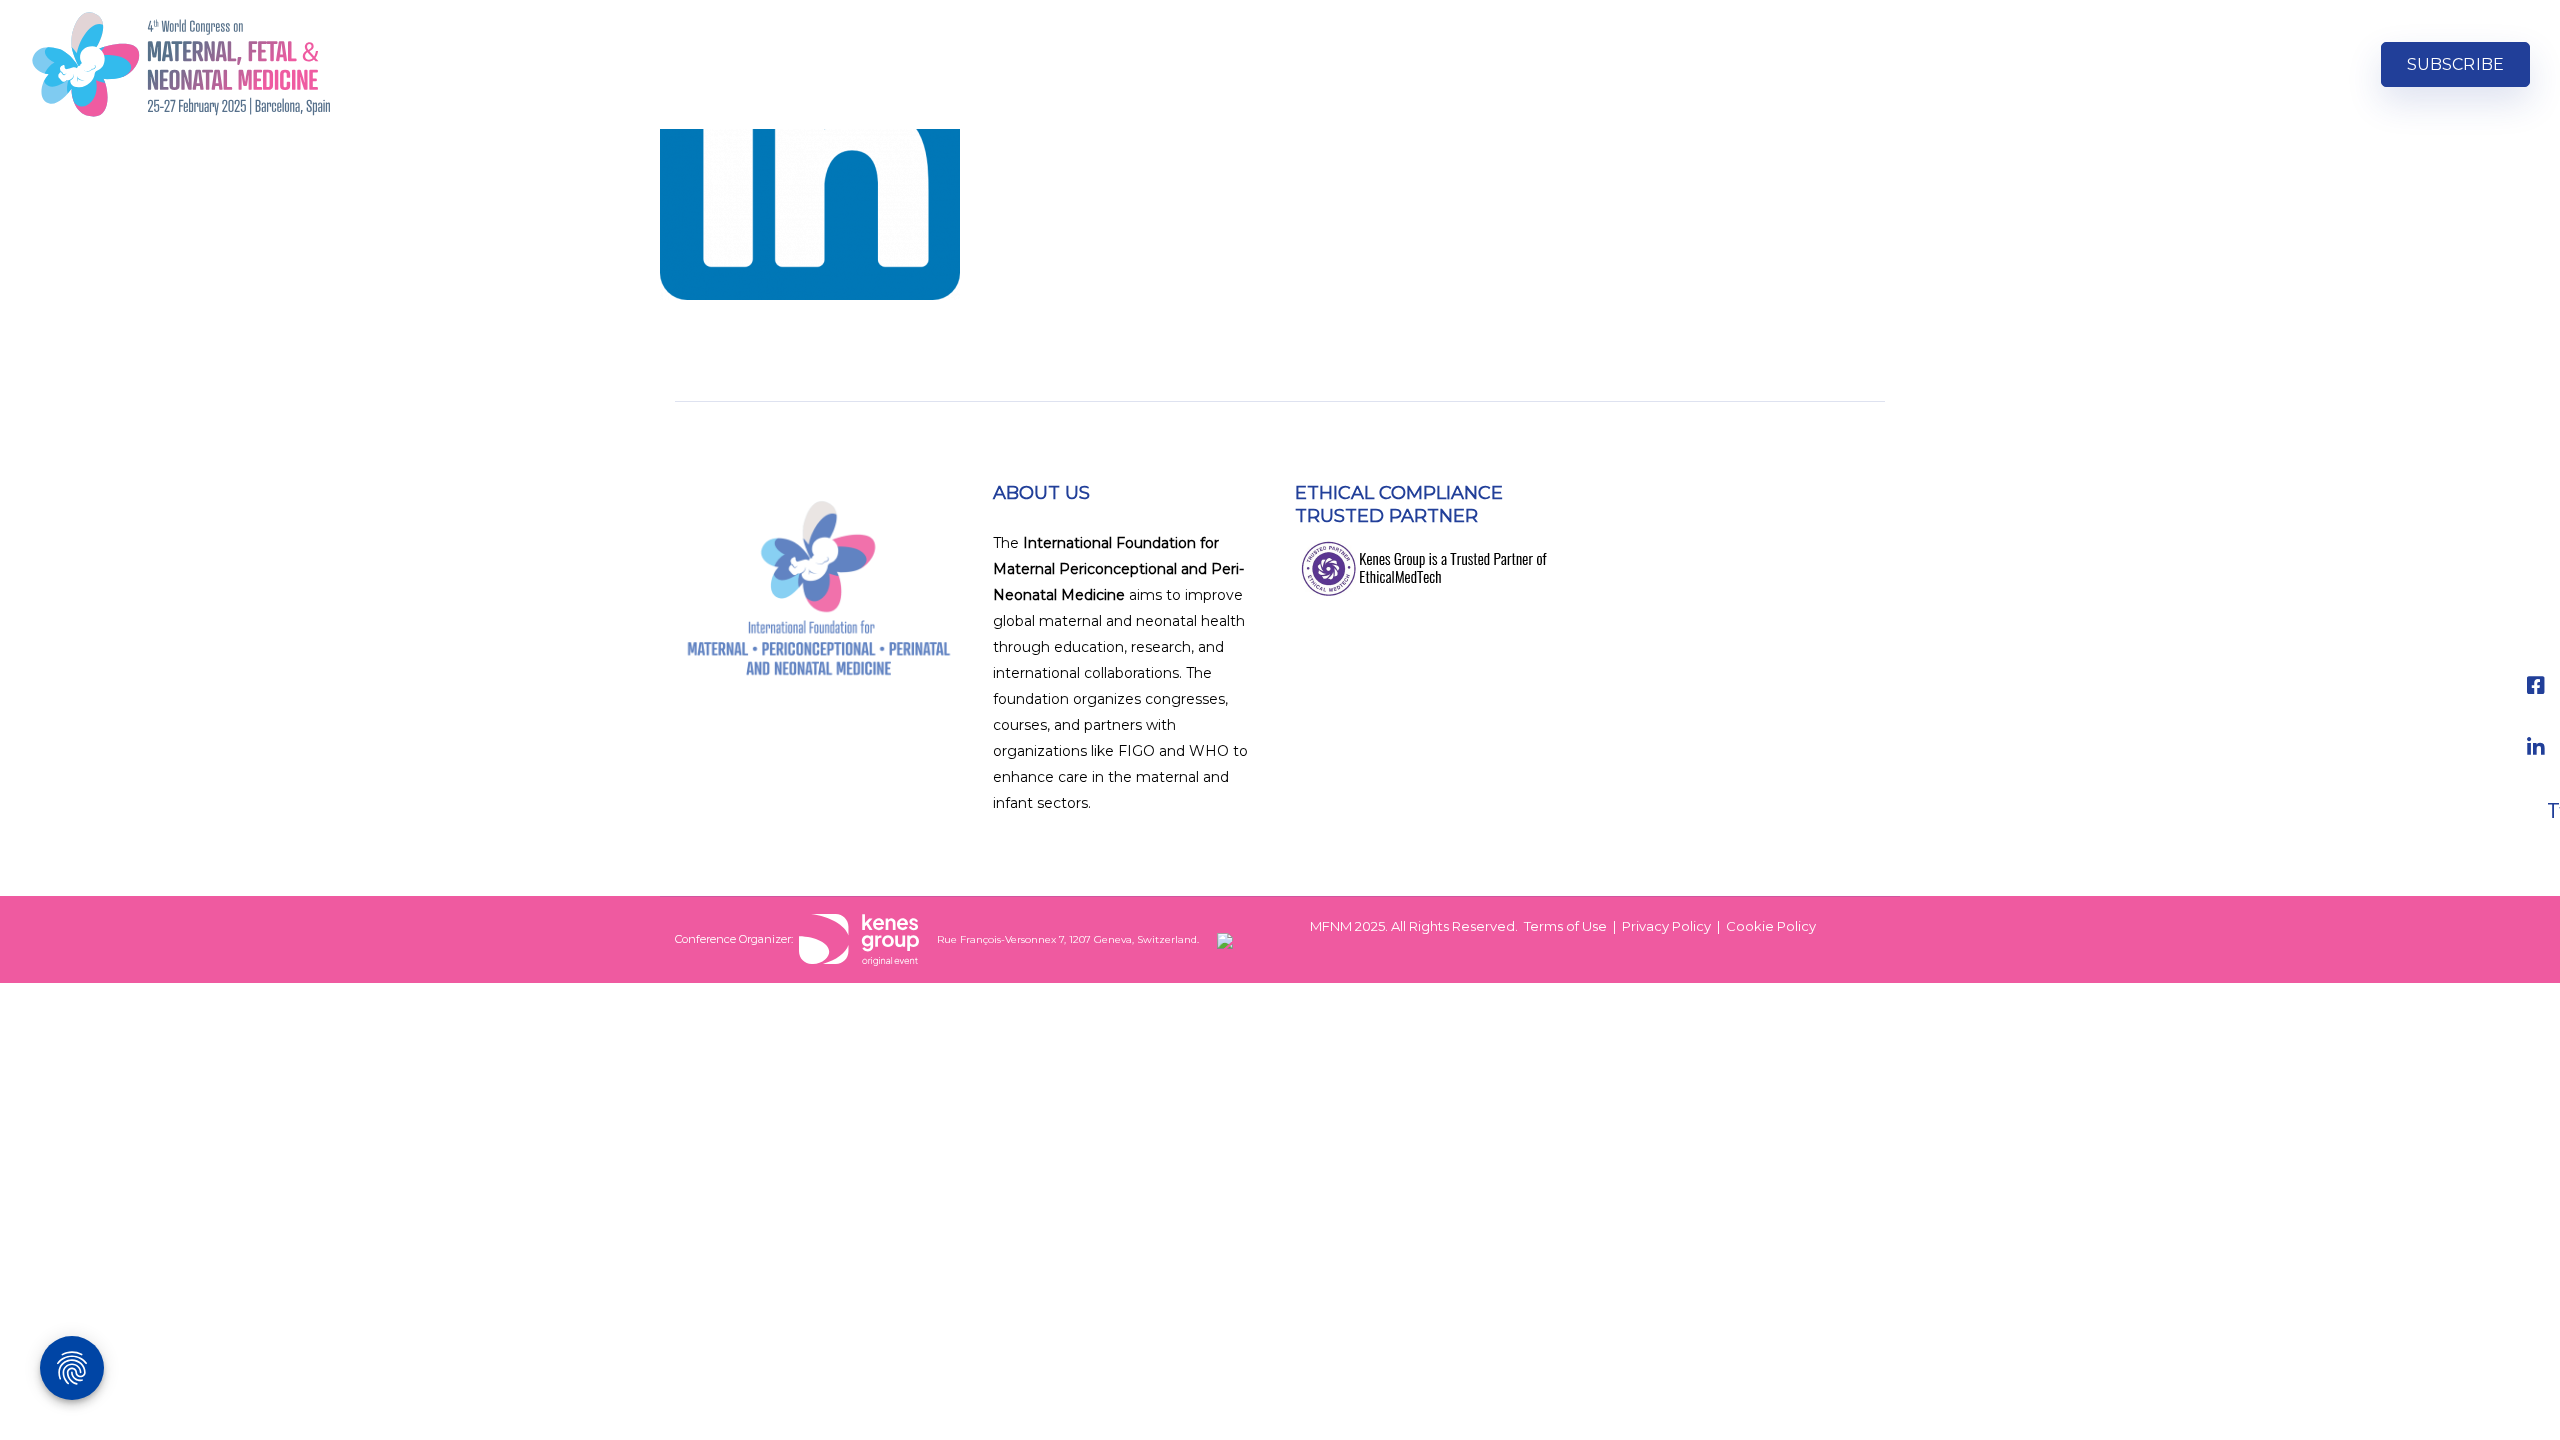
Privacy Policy (1666, 926)
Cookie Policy (1771, 926)
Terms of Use (1565, 926)
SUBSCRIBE (2455, 64)
